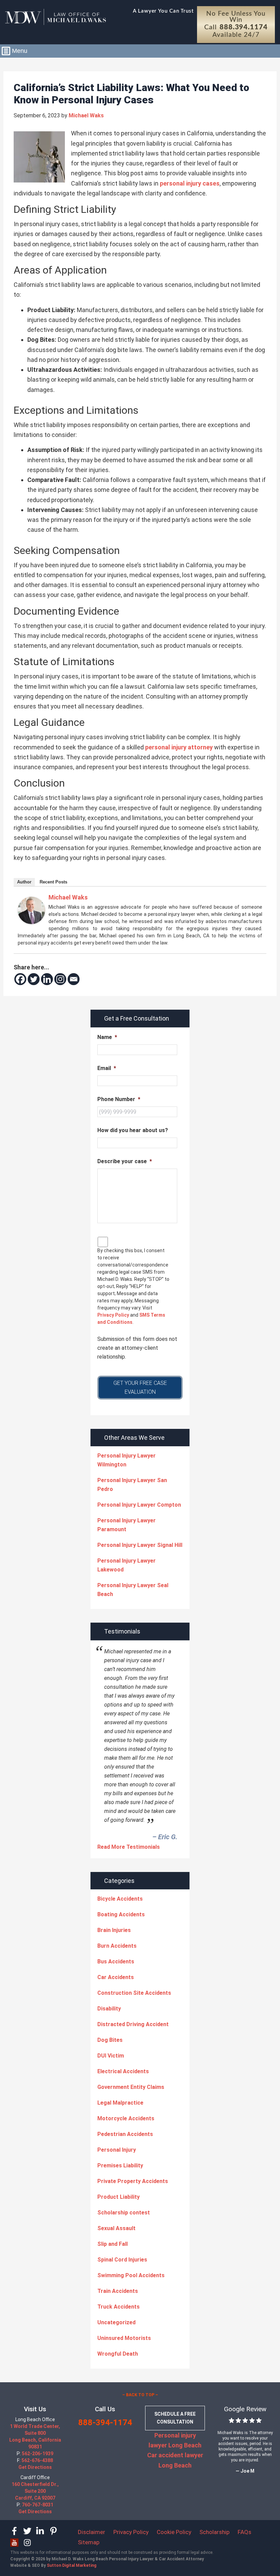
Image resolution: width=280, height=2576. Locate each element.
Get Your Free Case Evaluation (140, 1387)
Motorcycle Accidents (126, 2118)
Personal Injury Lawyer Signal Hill (140, 1545)
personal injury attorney (179, 747)
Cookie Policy (174, 2532)
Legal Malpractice (120, 2103)
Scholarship (214, 2532)
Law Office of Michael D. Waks (55, 17)
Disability (109, 2009)
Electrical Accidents (123, 2071)
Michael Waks (68, 897)
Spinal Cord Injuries (122, 2260)
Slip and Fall (113, 2244)
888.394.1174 (244, 27)
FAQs (244, 2532)
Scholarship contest (124, 2213)
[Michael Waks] (31, 922)
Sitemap (89, 2542)
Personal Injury (117, 2150)
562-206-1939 (38, 2454)
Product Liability (118, 2197)
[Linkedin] (47, 979)
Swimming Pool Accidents (131, 2275)
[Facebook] (20, 979)
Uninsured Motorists (124, 2338)
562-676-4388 (37, 2460)
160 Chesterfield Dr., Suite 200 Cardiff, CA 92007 (35, 2491)
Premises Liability (120, 2165)
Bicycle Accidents (120, 1899)
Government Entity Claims (131, 2087)
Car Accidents (116, 1977)
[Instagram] (60, 979)
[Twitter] (34, 979)
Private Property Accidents (133, 2181)
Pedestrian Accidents (125, 2134)
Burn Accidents (117, 1946)
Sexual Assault (116, 2228)
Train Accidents (118, 2291)
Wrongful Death (118, 2354)
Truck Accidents (118, 2307)
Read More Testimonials (129, 1847)
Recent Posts (53, 882)
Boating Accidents (121, 1914)
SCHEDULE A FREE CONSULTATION (175, 2418)
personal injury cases (190, 183)
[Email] (74, 979)
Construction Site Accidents (134, 1993)
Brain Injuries (114, 1930)
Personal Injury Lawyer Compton (139, 1505)
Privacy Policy (113, 1315)
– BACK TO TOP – (140, 2395)
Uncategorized (116, 2322)
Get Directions (35, 2467)
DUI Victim (111, 2056)
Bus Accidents (116, 1962)
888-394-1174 (105, 2423)
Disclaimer (92, 2532)
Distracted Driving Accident (133, 2024)
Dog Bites (110, 2040)
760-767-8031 (38, 2505)
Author (24, 882)
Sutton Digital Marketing (72, 2565)
